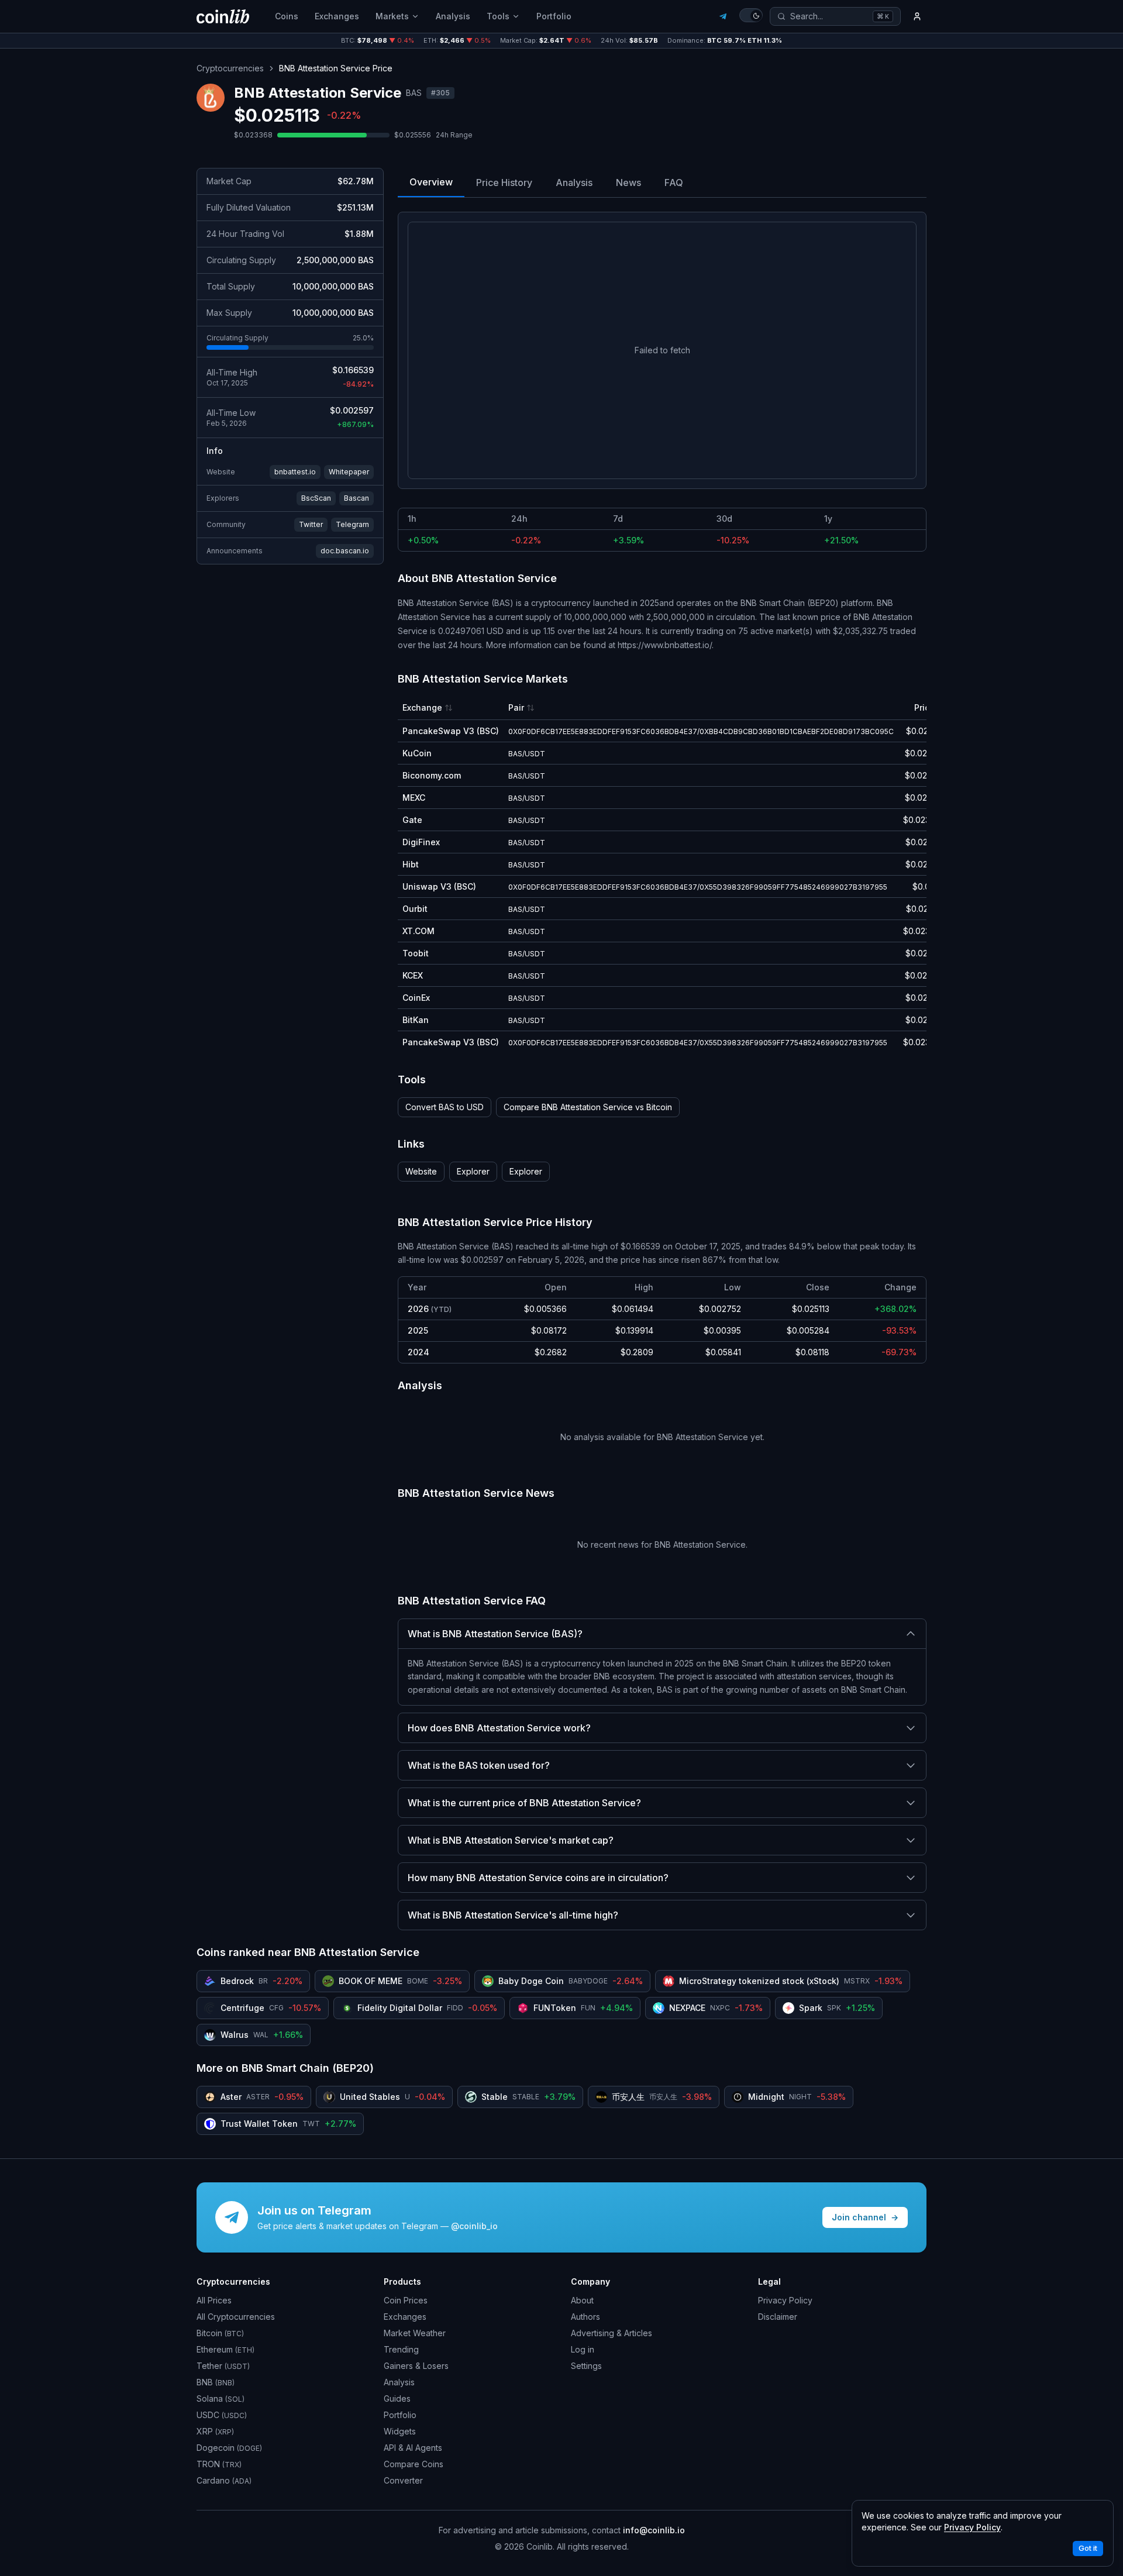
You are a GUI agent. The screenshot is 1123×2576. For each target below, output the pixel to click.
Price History (504, 182)
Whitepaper (349, 472)
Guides (397, 2398)
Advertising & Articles (612, 2333)
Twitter (311, 524)
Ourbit (415, 909)
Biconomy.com (432, 775)
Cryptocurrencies (230, 68)
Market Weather (415, 2333)
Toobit (416, 953)
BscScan (316, 498)
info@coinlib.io (654, 2530)
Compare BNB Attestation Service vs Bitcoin (588, 1107)
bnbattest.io (295, 472)
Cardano (224, 2480)
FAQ (674, 182)
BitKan (416, 1020)
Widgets (400, 2431)
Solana (221, 2398)
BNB (216, 2382)
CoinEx (416, 998)
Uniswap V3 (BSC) (439, 886)
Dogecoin (229, 2448)
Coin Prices (406, 2300)
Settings (586, 2366)
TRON (219, 2464)
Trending (401, 2349)
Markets (392, 16)
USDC (222, 2415)
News (628, 182)
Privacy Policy (785, 2300)
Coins (287, 16)
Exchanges (337, 16)
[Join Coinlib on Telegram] (723, 16)
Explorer (473, 1171)
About (582, 2300)
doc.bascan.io (345, 551)
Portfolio (554, 16)
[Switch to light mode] (751, 15)
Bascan (356, 498)
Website (421, 1171)
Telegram (352, 524)
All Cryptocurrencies (236, 2317)
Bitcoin (220, 2333)
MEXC (414, 798)
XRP (215, 2431)
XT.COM (418, 931)
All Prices (214, 2300)
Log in (583, 2349)
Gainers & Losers (416, 2366)
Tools (498, 16)
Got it (1088, 2548)
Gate (412, 820)
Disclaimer (778, 2317)
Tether (223, 2366)
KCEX (413, 975)
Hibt (411, 864)
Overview (431, 182)
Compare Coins (414, 2464)
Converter (403, 2480)
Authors (585, 2317)
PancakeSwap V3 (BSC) (451, 731)
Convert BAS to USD (445, 1107)
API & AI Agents (413, 2448)
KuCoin (417, 753)
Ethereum (225, 2349)
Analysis (453, 16)
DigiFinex (421, 842)
